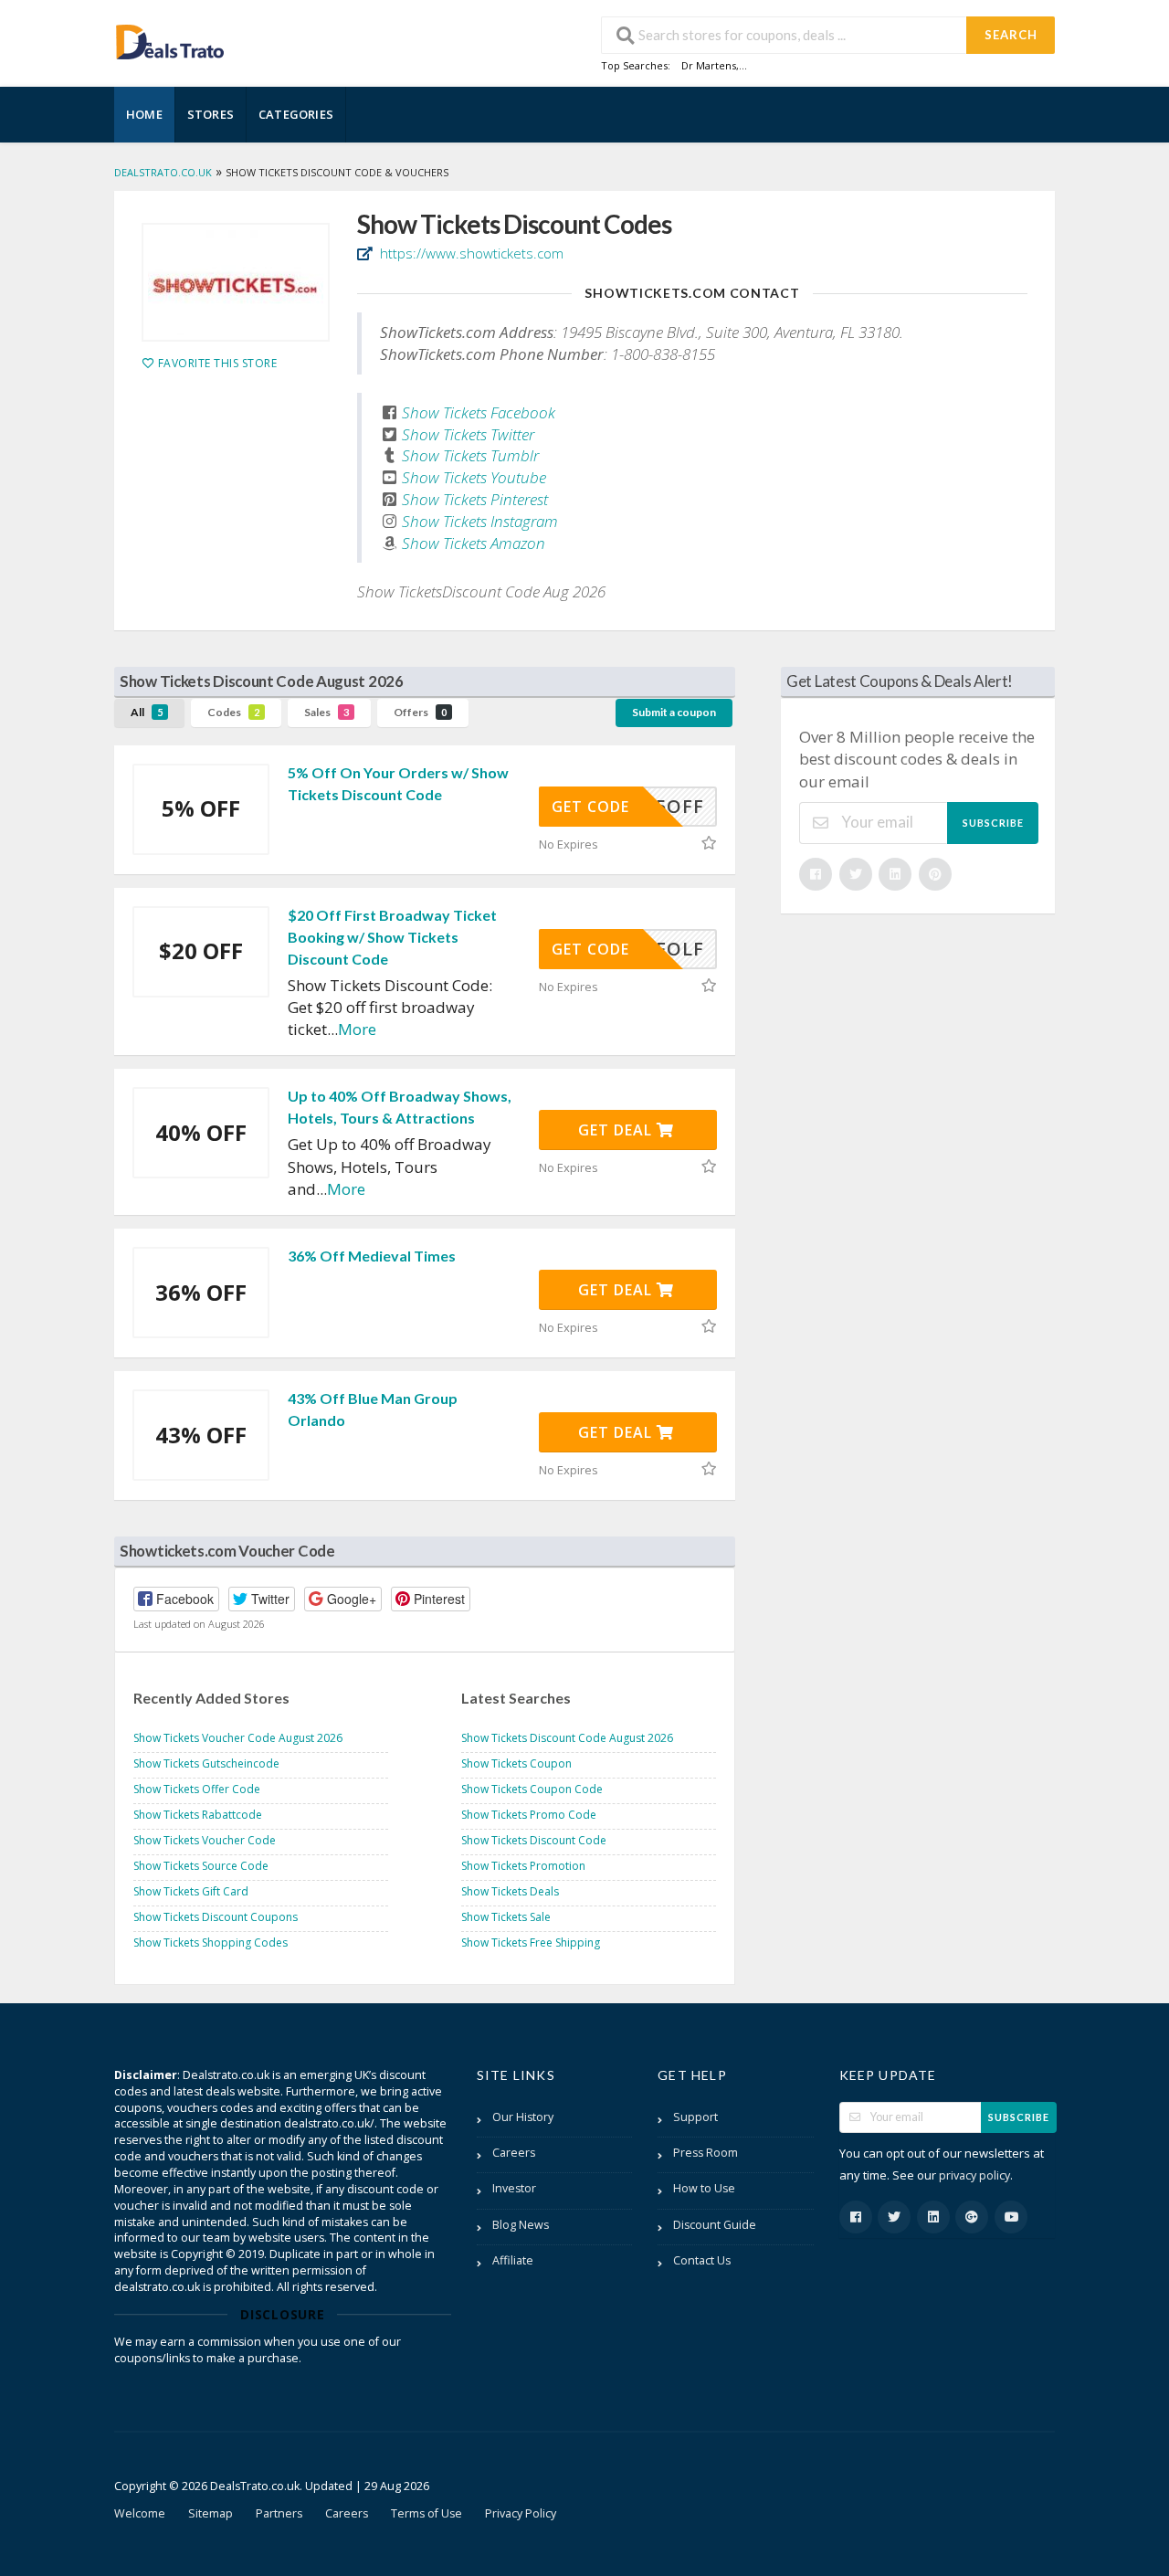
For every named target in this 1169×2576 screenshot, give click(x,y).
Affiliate (513, 2260)
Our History (523, 2117)
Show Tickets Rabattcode (198, 1815)
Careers (514, 2153)
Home (144, 114)
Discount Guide (715, 2225)
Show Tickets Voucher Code (205, 1840)
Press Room (706, 2153)
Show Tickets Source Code (201, 1866)
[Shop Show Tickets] (236, 282)
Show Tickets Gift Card (191, 1891)
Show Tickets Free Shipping (531, 1943)
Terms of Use (427, 2513)
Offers (420, 712)
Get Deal (617, 1130)
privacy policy (974, 2175)
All (147, 712)
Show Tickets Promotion (523, 1866)
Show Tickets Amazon (474, 543)
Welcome (140, 2513)
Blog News (521, 2225)
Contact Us (702, 2260)
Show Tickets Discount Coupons (216, 1917)
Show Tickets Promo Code (529, 1815)
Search (1011, 35)
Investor (514, 2188)
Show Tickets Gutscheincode (206, 1763)
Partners (279, 2513)
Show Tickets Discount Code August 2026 (567, 1738)
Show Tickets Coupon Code (532, 1789)
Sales (326, 712)
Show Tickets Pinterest (475, 499)
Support (695, 2117)
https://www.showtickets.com (470, 253)
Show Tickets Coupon (516, 1763)
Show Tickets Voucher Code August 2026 (238, 1738)
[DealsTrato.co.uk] (170, 40)
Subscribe (993, 823)
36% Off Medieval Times (372, 1256)
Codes (233, 712)
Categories (296, 114)
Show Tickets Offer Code (197, 1789)
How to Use (704, 2188)
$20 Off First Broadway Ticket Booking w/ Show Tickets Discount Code (392, 937)
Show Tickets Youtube (474, 477)
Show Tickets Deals (510, 1891)
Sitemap (211, 2513)
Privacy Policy (521, 2513)
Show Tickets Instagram (480, 521)
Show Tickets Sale (506, 1917)
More (357, 1029)
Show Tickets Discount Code (534, 1840)
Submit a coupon (674, 712)
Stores (211, 114)
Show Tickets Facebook (479, 412)
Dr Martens (709, 65)
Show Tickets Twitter (468, 434)
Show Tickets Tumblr (470, 455)
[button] (176, 1599)
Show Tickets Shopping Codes (211, 1943)
